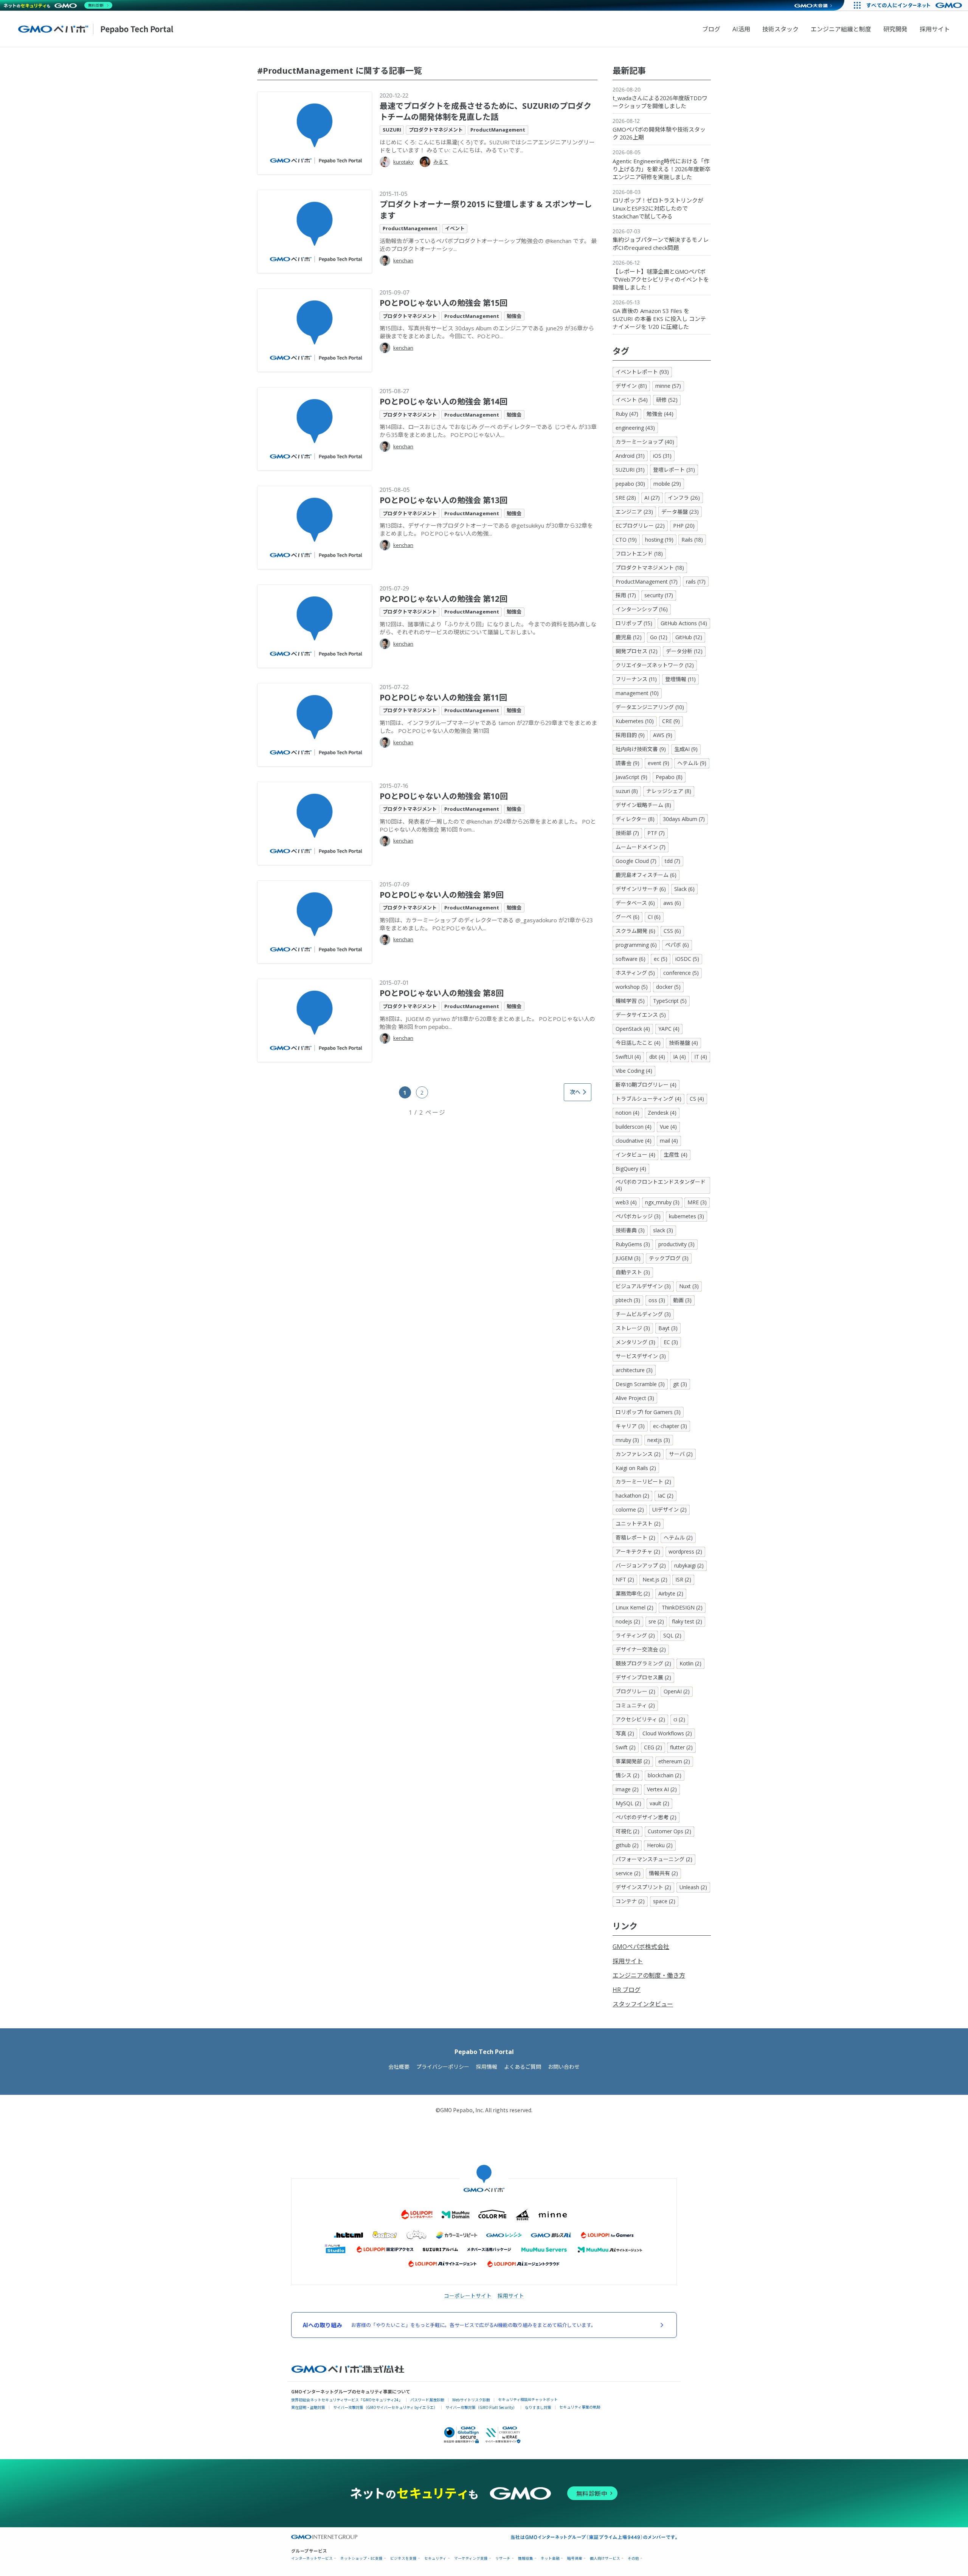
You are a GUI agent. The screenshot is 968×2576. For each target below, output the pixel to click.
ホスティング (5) (635, 973)
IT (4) (701, 1057)
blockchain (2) (665, 1775)
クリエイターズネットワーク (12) (655, 665)
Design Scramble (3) (640, 1384)
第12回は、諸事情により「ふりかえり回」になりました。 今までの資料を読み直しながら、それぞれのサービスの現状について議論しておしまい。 (488, 628)
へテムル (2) (678, 1537)
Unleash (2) (693, 1887)
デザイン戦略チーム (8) (643, 805)
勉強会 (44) (660, 414)
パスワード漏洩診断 (427, 2400)
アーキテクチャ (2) (638, 1551)
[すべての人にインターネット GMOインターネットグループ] (915, 5)
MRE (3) (697, 1202)
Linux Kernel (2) (634, 1607)
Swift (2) (626, 1747)
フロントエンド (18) (639, 554)
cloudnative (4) (634, 1141)
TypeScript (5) (670, 1001)
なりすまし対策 (538, 2407)
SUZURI (392, 130)
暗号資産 (575, 2558)
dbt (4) (657, 1057)
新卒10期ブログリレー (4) (646, 1085)
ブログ (711, 29)
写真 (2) (625, 1733)
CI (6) (654, 917)
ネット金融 (550, 2558)
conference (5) (681, 973)
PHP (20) (684, 526)
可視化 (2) (627, 1831)
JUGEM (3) (628, 1258)
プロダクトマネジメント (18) (650, 568)
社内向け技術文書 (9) (641, 749)
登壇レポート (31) (674, 470)
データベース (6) (635, 903)
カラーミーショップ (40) (645, 442)
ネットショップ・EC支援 (361, 2558)
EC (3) (671, 1342)
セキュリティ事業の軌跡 (580, 2407)
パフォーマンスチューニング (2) (654, 1859)
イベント (455, 228)
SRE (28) (626, 498)
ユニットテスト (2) (638, 1523)
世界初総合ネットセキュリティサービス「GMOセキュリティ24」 (347, 2400)
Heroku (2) (660, 1845)
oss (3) (657, 1300)
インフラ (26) (684, 498)
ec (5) (661, 959)
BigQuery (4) (631, 1169)
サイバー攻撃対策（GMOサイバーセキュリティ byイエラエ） (385, 2407)
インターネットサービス (312, 2558)
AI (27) (652, 498)
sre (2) (656, 1621)
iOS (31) (662, 456)
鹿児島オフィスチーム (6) (646, 875)
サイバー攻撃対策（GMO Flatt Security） (481, 2407)
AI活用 (741, 29)
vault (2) (659, 1803)
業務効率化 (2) (633, 1593)
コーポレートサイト (468, 2296)
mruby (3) (627, 1440)
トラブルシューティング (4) (648, 1099)
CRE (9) (671, 721)
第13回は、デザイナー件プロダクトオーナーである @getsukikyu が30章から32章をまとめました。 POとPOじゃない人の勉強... (486, 529)
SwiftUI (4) (628, 1057)
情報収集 (526, 2558)
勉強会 (514, 316)
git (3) (680, 1384)
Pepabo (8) (669, 777)
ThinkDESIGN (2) (682, 1607)
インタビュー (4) (635, 1155)
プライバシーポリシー (443, 2067)
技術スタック (780, 29)
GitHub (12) (689, 637)
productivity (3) (676, 1244)
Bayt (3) (668, 1328)
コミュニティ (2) (635, 1705)
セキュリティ (435, 2558)
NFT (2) (625, 1579)
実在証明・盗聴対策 (308, 2407)
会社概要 (399, 2067)
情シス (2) (627, 1775)
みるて (441, 162)
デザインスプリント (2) (643, 1887)
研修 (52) (667, 400)
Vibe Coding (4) (634, 1071)
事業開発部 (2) (633, 1761)
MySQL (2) (628, 1803)
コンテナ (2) (630, 1901)
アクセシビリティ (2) (640, 1719)
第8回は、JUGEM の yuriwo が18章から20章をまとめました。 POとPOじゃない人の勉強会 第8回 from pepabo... (487, 1023)
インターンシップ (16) (642, 609)
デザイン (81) (631, 386)
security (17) (659, 595)
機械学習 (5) (630, 1001)
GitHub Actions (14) (684, 623)
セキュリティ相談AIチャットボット (528, 2399)
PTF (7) (656, 833)
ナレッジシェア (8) (669, 791)
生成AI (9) (686, 749)
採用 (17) (626, 595)
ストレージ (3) (633, 1328)
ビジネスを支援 (403, 2558)
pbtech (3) (628, 1300)
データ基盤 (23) (680, 512)
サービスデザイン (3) (641, 1356)
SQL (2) (672, 1635)
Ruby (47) (627, 414)
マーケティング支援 (471, 2558)
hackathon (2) (632, 1496)
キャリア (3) (630, 1426)
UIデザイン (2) (669, 1510)
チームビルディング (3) (643, 1314)
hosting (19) (659, 540)
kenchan (403, 260)
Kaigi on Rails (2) (636, 1468)
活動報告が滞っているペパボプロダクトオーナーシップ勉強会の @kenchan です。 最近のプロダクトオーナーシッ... (488, 245)
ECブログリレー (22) (640, 526)
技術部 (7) (627, 833)
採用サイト (935, 29)
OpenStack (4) (633, 1029)
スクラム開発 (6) (635, 931)
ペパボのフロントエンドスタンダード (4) (661, 1185)
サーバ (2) (681, 1454)
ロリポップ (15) (634, 623)
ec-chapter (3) (670, 1426)
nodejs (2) (628, 1621)
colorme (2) (630, 1510)
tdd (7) (672, 861)
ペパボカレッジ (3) (638, 1216)
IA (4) (679, 1057)
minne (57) (668, 386)
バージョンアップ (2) (641, 1565)
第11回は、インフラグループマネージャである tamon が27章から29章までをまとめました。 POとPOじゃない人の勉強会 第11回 (488, 727)
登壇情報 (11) (680, 679)
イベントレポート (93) (642, 372)
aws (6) (672, 903)
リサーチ (503, 2558)
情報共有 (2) (663, 1873)
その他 (633, 2558)
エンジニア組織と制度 (841, 29)
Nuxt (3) (689, 1286)
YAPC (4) (669, 1029)
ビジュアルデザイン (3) (643, 1286)
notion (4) (627, 1113)
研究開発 (895, 29)
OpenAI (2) (677, 1691)
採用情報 (487, 2067)
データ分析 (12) (684, 651)
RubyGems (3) (633, 1244)
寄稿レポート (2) (635, 1537)
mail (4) (669, 1141)
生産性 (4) (676, 1155)
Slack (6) (684, 889)
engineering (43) (635, 428)
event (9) (659, 763)
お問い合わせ (564, 2067)
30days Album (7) (684, 819)
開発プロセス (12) (637, 651)
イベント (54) (632, 400)
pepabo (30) (630, 484)
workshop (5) (632, 987)
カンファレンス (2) (638, 1454)
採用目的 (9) (630, 735)
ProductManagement (498, 130)
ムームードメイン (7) (641, 847)
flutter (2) (681, 1747)
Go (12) (659, 637)
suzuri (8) (627, 791)
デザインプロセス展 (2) (643, 1677)
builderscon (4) (634, 1127)
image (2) (627, 1789)
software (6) (631, 959)
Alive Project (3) (635, 1398)
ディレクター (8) (635, 819)
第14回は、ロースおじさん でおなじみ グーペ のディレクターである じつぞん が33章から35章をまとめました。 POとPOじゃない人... (488, 431)
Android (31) (630, 456)
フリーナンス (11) (636, 679)
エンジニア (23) (634, 512)
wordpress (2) (685, 1551)
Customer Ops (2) (669, 1831)
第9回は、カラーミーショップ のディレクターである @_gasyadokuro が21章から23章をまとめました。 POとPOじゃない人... (486, 924)
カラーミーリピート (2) (643, 1482)
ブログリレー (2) (635, 1691)
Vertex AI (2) (662, 1789)
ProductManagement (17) (647, 582)
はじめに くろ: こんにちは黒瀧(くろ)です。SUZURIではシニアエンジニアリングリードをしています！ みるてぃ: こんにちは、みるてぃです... (487, 146)
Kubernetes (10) (635, 721)
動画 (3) (682, 1300)
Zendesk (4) (662, 1113)
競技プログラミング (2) (643, 1663)
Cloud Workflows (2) (667, 1733)
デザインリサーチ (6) (641, 889)
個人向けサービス (605, 2558)
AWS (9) (663, 735)
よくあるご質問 (523, 2067)
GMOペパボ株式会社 (641, 1947)
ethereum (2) (674, 1761)
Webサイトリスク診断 (471, 2400)
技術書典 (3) (630, 1230)
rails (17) (696, 582)
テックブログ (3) (669, 1258)
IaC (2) (665, 1496)
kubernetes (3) (686, 1216)
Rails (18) (692, 540)
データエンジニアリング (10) (650, 707)
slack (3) (663, 1230)
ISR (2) (683, 1579)
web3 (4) (626, 1202)
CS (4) (697, 1099)
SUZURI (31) (630, 470)
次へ (575, 1092)
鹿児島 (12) (629, 637)
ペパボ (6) (677, 945)
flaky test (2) (687, 1621)
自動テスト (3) (633, 1272)
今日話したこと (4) (638, 1043)
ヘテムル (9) (692, 763)
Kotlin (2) (690, 1663)
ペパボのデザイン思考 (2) (646, 1817)
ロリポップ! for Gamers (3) (648, 1412)
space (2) (664, 1901)
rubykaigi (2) (689, 1565)
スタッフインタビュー (643, 2004)
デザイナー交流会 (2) (641, 1649)
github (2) (627, 1845)
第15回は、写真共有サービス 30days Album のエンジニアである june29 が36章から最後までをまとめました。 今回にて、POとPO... (487, 332)
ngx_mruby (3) (662, 1202)
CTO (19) (626, 540)
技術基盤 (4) (683, 1043)
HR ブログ (627, 1990)
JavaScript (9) (631, 777)
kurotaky (403, 162)
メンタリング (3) (635, 1342)
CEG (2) (653, 1747)
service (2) (628, 1873)
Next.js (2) (655, 1579)
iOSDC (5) (687, 959)
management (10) (637, 693)
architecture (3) (634, 1370)
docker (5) (668, 987)
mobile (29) (667, 484)
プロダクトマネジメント (436, 130)
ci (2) (679, 1719)
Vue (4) (668, 1127)
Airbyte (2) (671, 1593)
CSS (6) (672, 931)
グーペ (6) (627, 917)
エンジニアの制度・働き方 (649, 1975)
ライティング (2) (635, 1635)
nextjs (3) (659, 1440)
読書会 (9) (627, 763)
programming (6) (636, 945)
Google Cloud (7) (636, 861)
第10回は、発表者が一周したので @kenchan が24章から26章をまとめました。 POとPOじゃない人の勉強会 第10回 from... (488, 825)
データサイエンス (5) (641, 1015)
